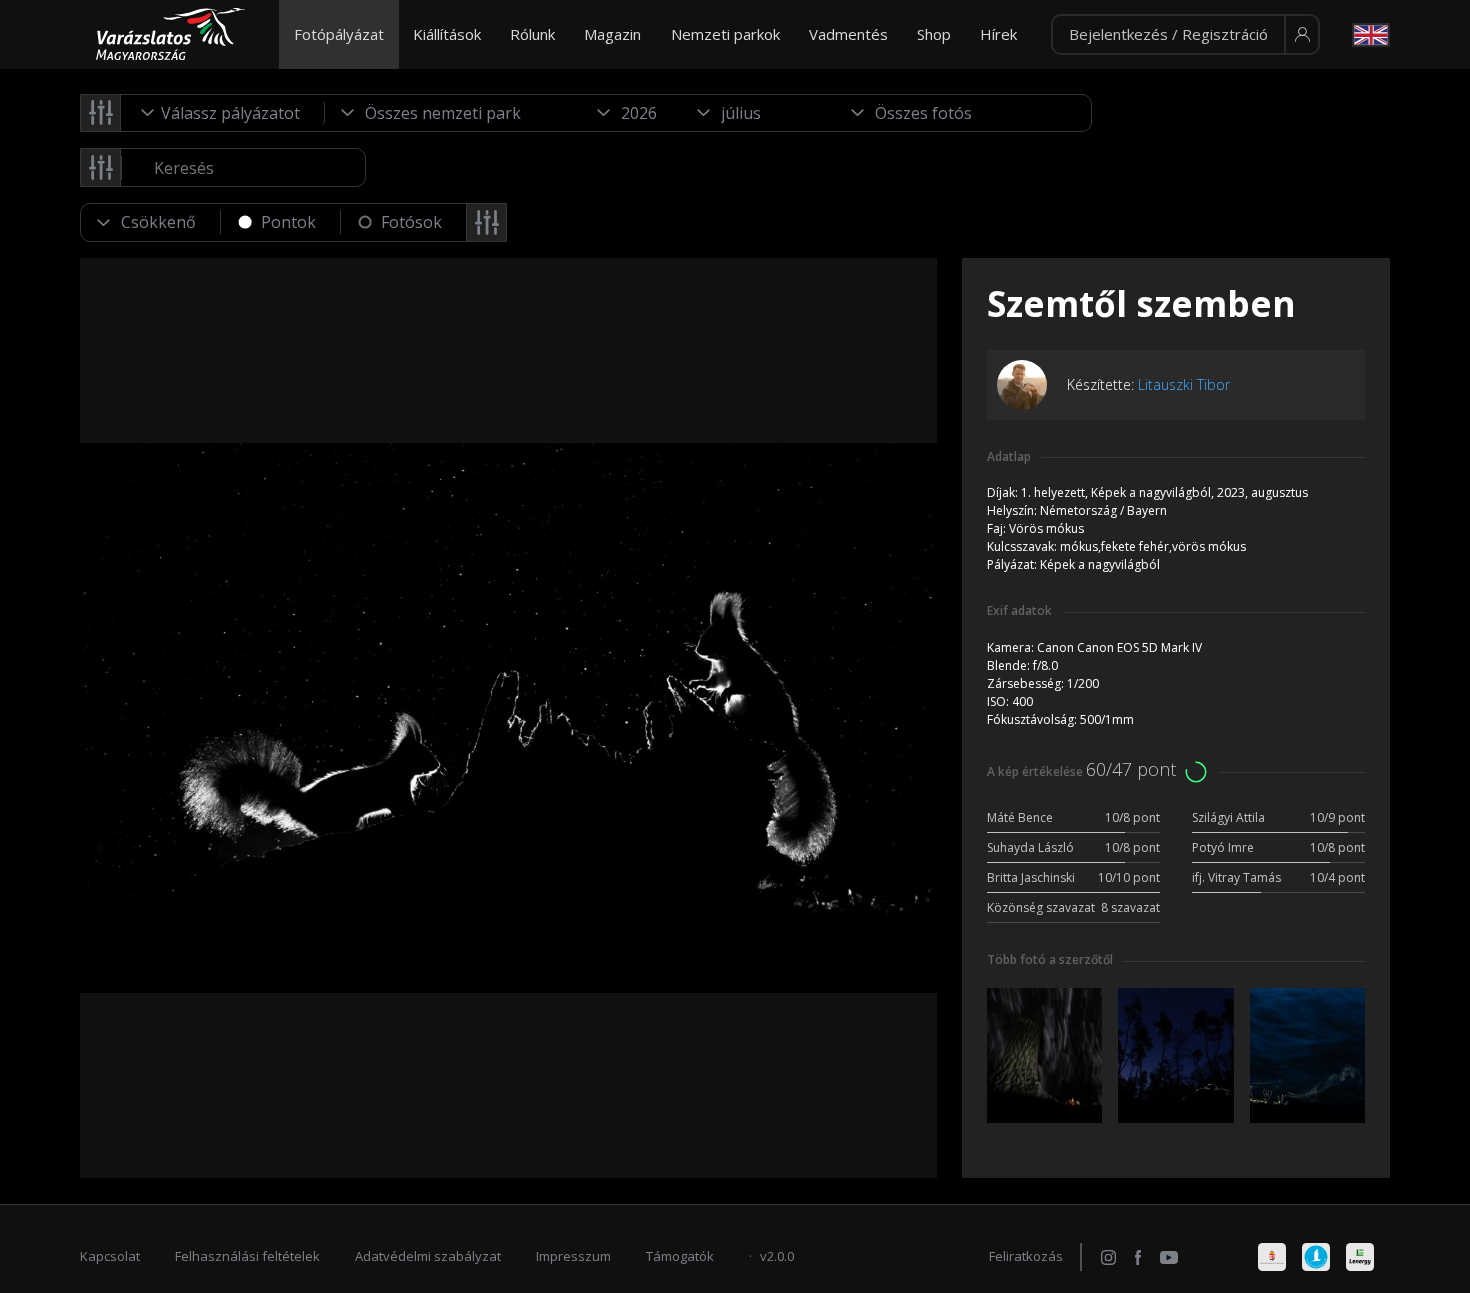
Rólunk (532, 34)
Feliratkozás (1026, 1256)
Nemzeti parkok (725, 34)
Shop (934, 34)
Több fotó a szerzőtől (1050, 959)
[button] (1185, 35)
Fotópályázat (339, 34)
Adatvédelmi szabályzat (428, 1256)
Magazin (612, 34)
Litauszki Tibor (1184, 384)
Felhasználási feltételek (247, 1256)
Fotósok (411, 222)
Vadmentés (848, 34)
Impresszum (573, 1256)
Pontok (288, 222)
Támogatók (680, 1256)
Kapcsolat (110, 1256)
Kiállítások (447, 34)
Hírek (998, 34)
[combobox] (223, 113)
